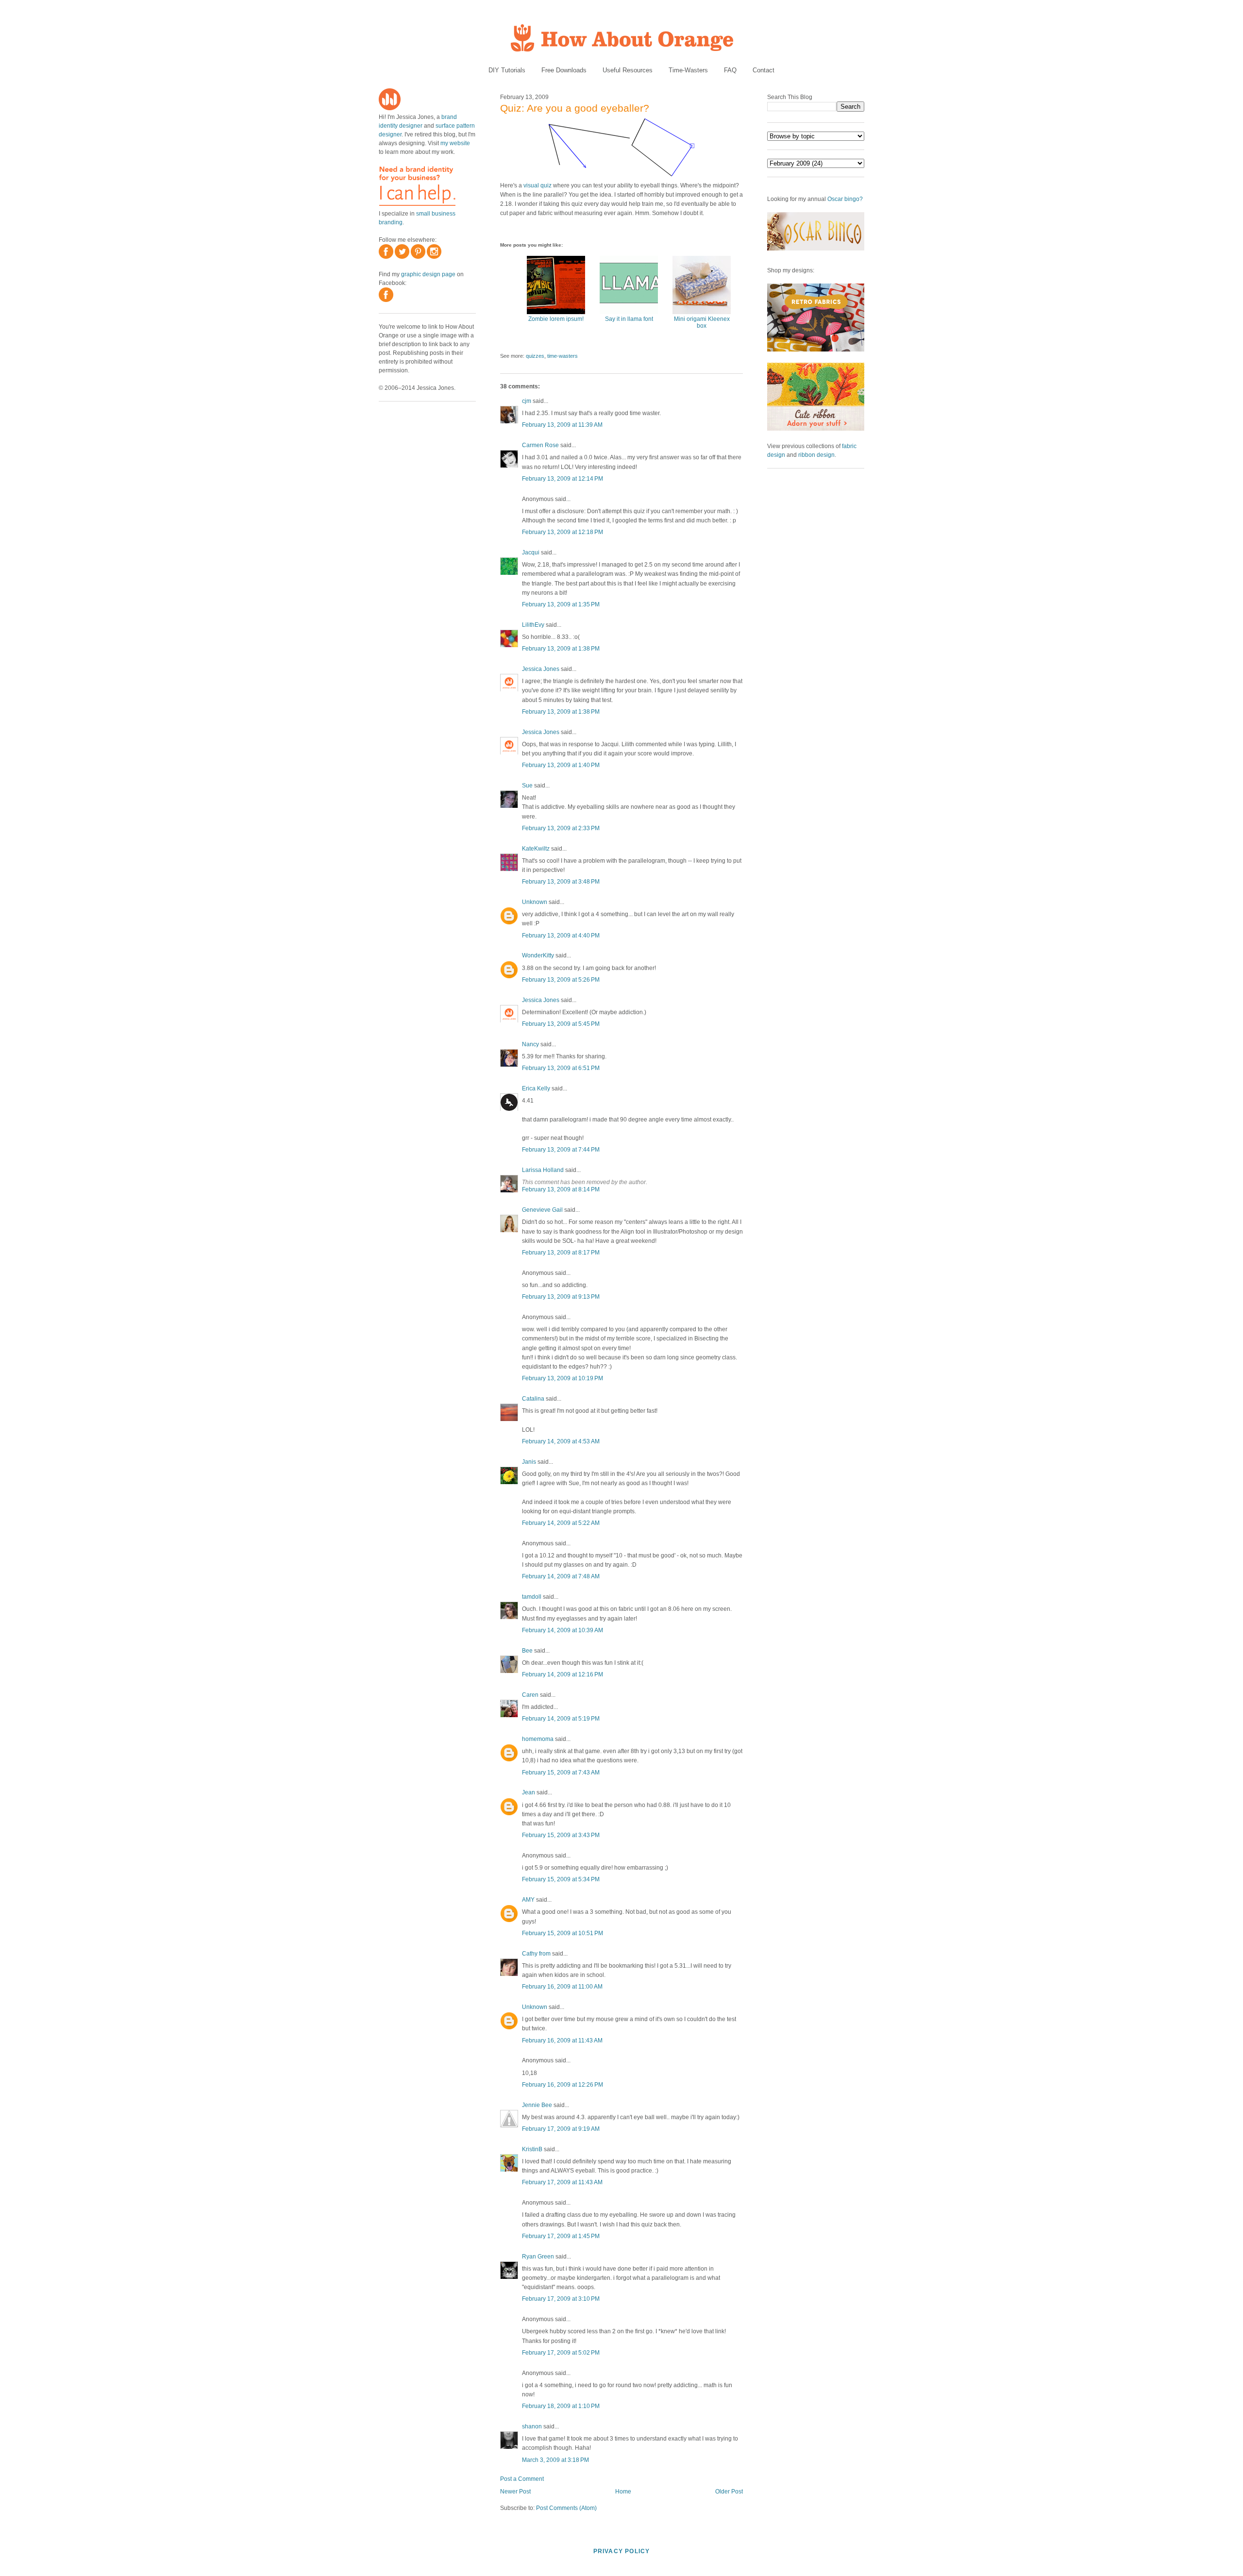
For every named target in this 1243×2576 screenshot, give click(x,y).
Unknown (535, 902)
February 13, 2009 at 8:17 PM (561, 1253)
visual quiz (538, 185)
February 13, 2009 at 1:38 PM (561, 649)
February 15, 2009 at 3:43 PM (561, 1835)
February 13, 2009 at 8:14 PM (561, 1189)
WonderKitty (538, 955)
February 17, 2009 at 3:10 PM (561, 2299)
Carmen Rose (540, 445)
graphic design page (428, 274)
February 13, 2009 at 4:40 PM (561, 936)
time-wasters (563, 356)
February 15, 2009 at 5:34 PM (561, 1879)
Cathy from (536, 1954)
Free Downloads (564, 70)
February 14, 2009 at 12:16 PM (563, 1674)
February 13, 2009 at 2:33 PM (561, 828)
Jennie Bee (537, 2105)
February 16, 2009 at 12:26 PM (563, 2085)
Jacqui (531, 552)
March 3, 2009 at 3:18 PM (555, 2460)
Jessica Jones (541, 669)
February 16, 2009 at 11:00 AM (562, 1987)
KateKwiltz (536, 849)
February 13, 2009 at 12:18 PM (563, 532)
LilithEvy (533, 625)
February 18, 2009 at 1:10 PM (561, 2406)
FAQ (730, 70)
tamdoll (532, 1597)
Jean (529, 1792)
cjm (527, 401)
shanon (532, 2426)
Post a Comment (522, 2479)
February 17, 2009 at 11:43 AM (562, 2182)
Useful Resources (628, 70)
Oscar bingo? (845, 199)
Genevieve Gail (542, 1210)
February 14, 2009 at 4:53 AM (561, 1441)
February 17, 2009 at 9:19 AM (561, 2129)
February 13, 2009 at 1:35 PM (561, 604)
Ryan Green (538, 2257)
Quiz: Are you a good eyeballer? (575, 108)
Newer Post (515, 2492)
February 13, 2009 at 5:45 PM (561, 1024)
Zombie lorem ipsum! (556, 319)
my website (455, 143)
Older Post (729, 2492)
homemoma (538, 1739)
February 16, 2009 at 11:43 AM (562, 2041)
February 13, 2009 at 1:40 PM (561, 765)
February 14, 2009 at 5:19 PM (561, 1719)
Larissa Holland (543, 1170)
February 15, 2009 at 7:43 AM (561, 1773)
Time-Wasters (688, 70)
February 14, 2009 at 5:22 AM (561, 1523)
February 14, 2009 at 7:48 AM (561, 1576)
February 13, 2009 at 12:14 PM (563, 479)
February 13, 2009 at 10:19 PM (563, 1378)
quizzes (535, 356)
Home (623, 2492)
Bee (527, 1651)
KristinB (532, 2149)
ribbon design (816, 455)
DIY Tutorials (507, 70)
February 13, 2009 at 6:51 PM (561, 1068)
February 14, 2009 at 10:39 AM (563, 1630)
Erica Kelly (536, 1088)
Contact (764, 70)
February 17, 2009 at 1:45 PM (561, 2236)
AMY (528, 1900)
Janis (529, 1462)
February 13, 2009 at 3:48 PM (561, 882)
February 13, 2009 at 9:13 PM (561, 1297)
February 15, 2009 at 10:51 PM (563, 1933)
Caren (530, 1695)
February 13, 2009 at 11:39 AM (562, 425)
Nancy (530, 1044)
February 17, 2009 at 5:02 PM (561, 2353)
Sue (527, 786)
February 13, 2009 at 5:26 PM (561, 980)
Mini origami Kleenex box (702, 322)
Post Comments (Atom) (566, 2508)
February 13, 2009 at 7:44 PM (561, 1150)
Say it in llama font (629, 319)
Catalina (533, 1399)
